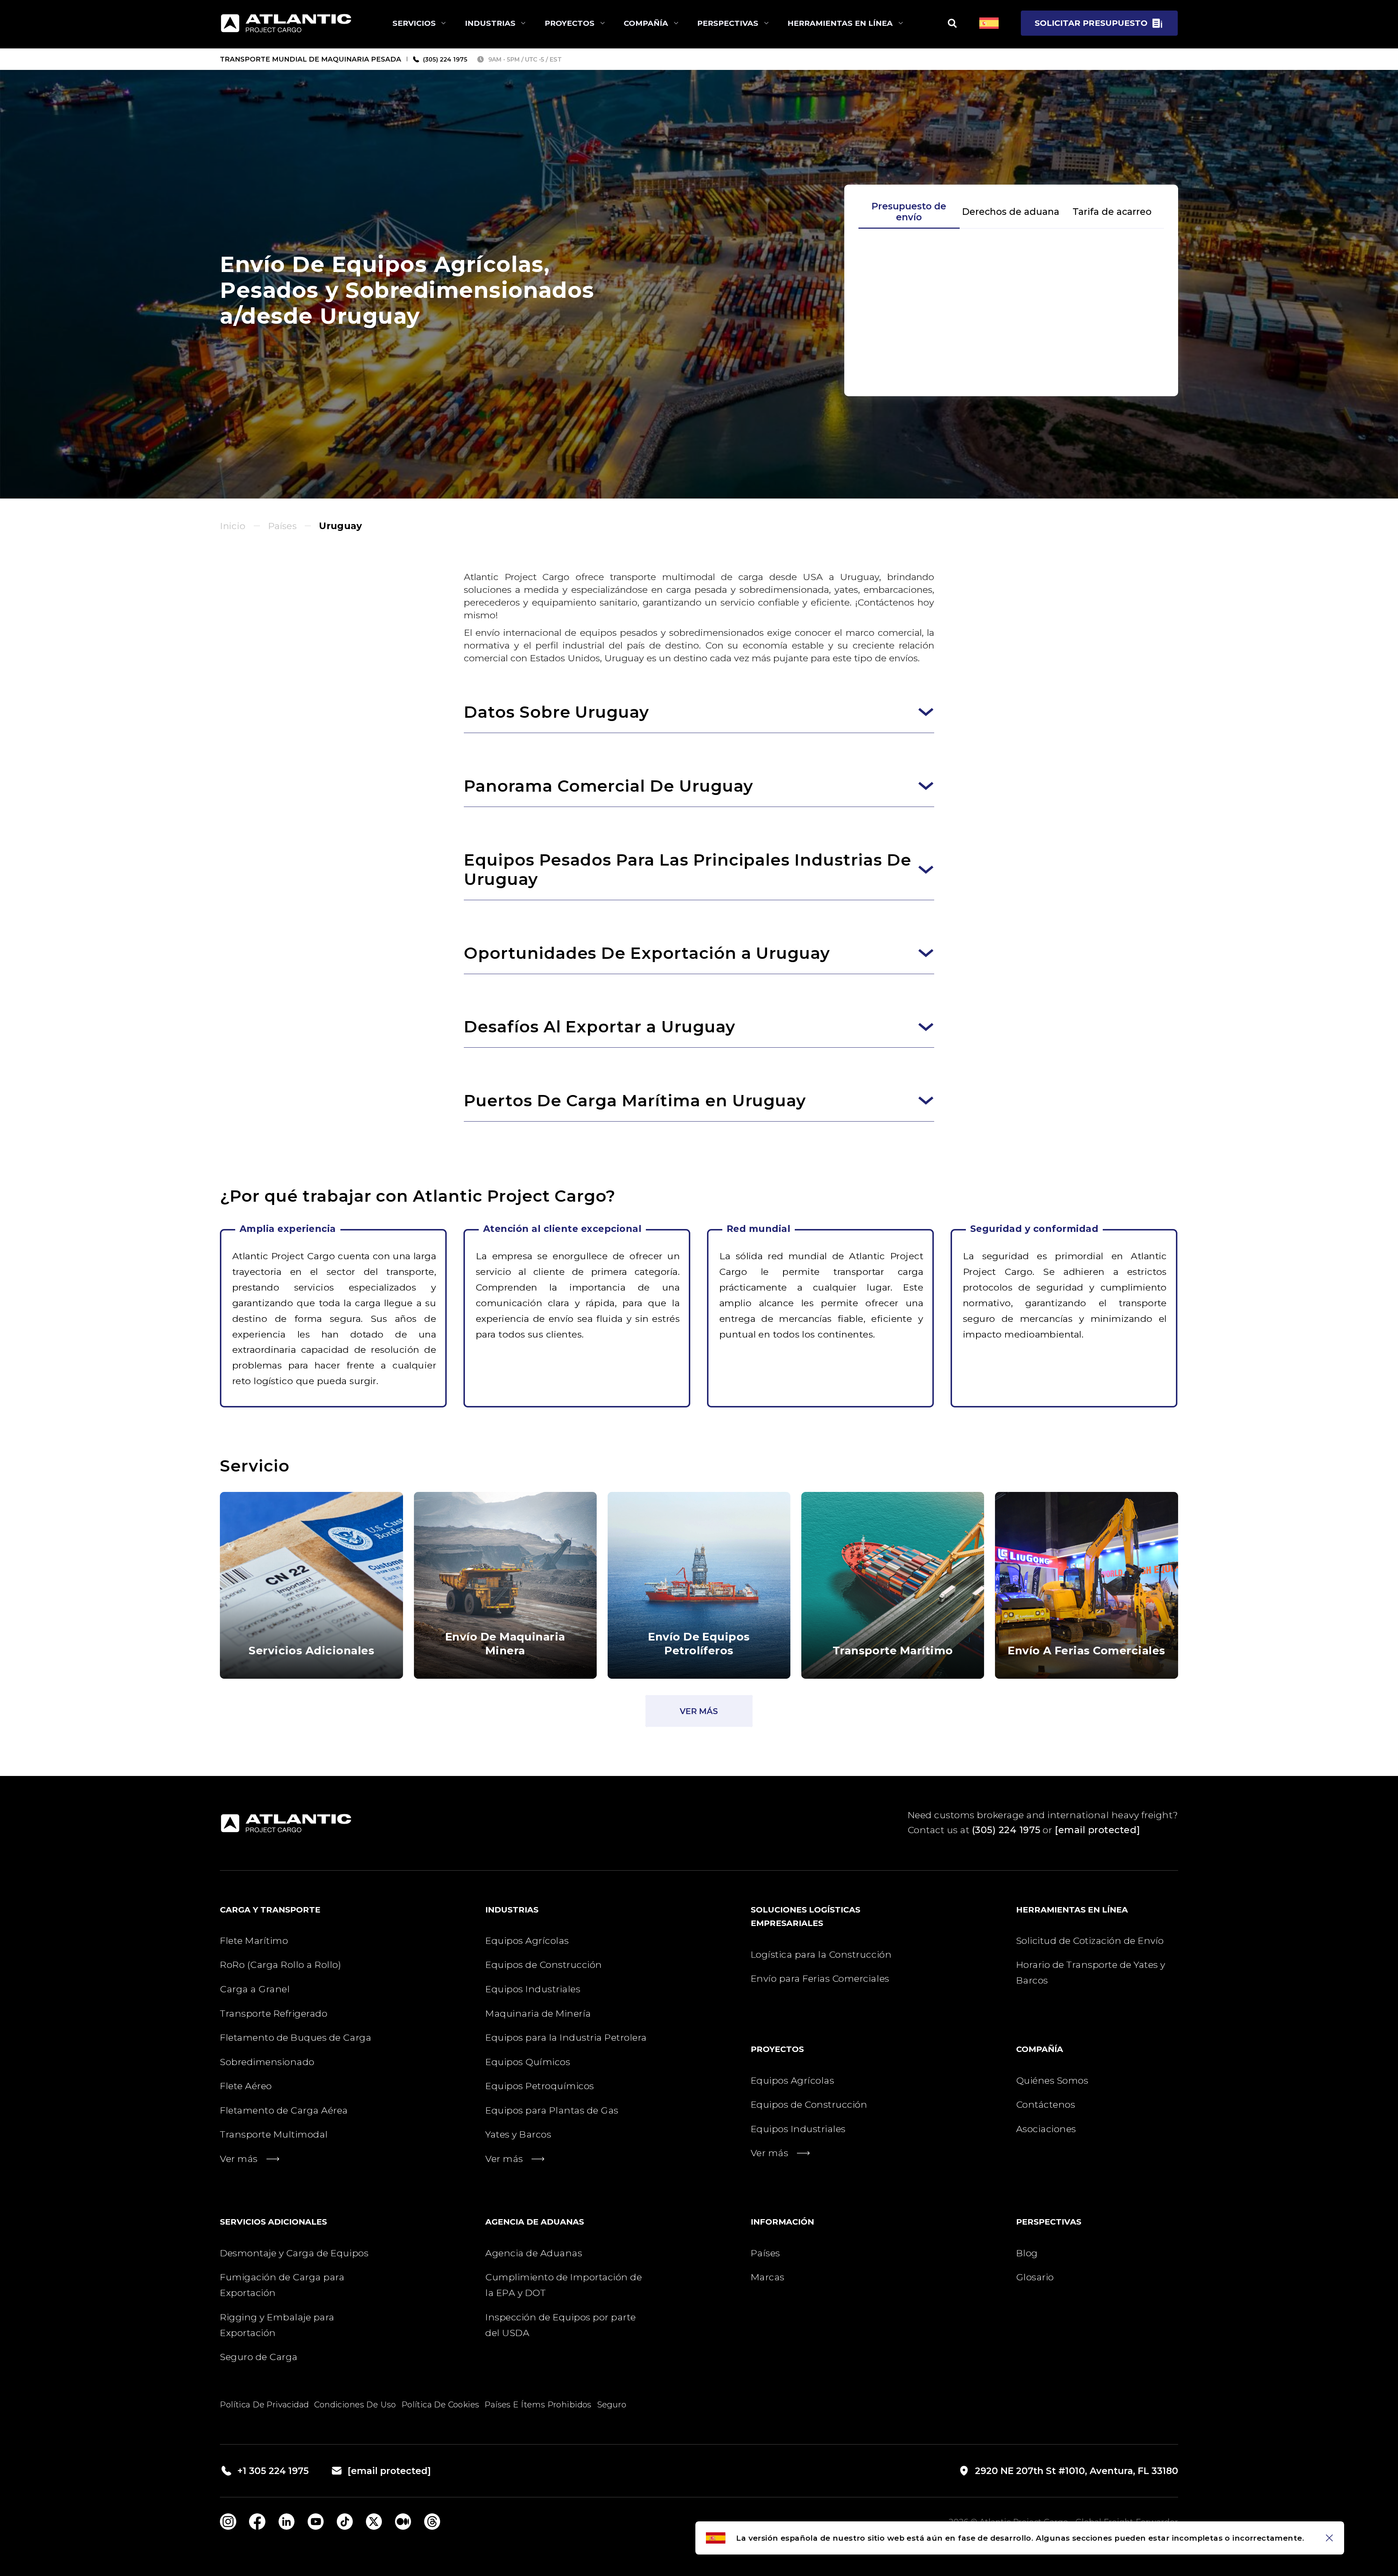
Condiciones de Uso (355, 2404)
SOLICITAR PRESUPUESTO (1091, 23)
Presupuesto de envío (909, 212)
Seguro (612, 2404)
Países (282, 526)
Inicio (233, 526)
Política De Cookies (441, 2404)
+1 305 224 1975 (273, 2471)
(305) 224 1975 (1006, 1830)
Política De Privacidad (264, 2404)
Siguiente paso (1011, 369)
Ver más (699, 1711)
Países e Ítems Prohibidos (538, 2404)
